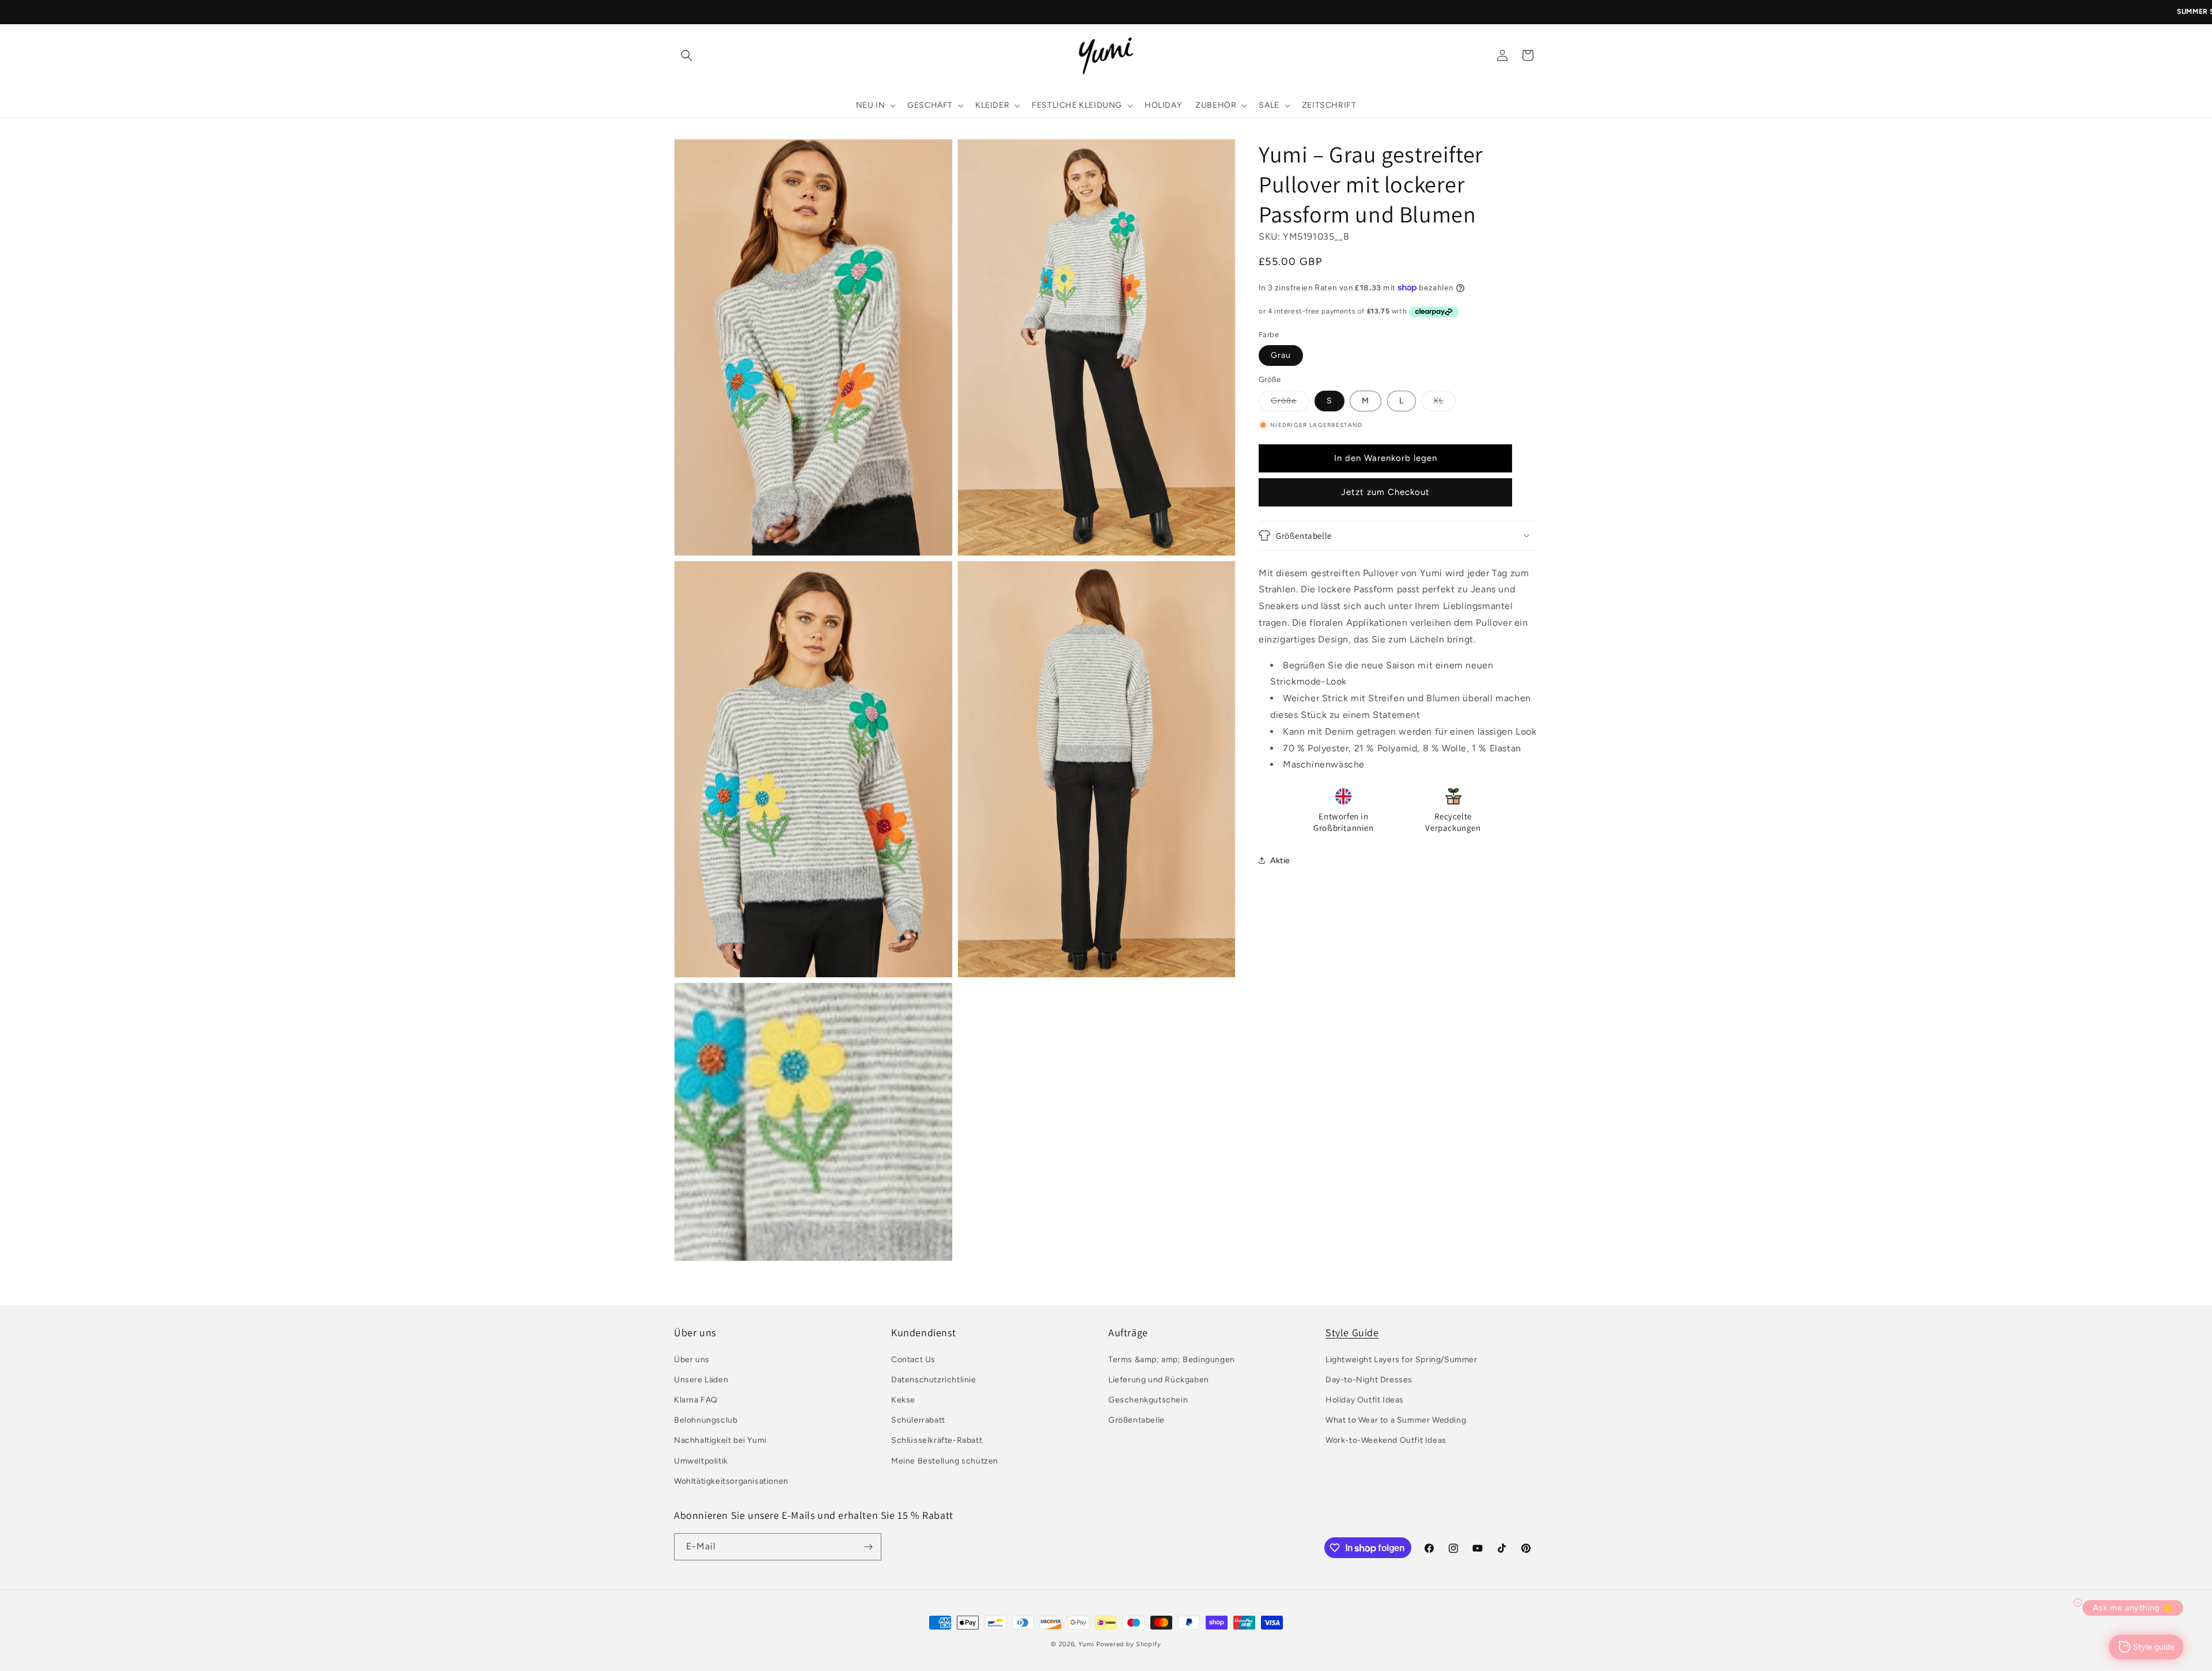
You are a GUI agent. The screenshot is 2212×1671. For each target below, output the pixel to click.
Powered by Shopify (1129, 1644)
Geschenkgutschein (1148, 1400)
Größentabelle (1137, 1420)
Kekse (903, 1400)
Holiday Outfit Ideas (1365, 1400)
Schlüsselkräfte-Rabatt (937, 1440)
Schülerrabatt (918, 1420)
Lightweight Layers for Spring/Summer (1402, 1360)
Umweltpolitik (701, 1461)
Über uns (692, 1360)
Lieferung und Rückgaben (1159, 1380)
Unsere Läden (701, 1380)
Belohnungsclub (706, 1420)
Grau (1281, 355)
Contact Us (913, 1360)
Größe (1290, 403)
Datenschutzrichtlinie (934, 1380)
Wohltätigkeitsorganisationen (731, 1481)
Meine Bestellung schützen (945, 1461)
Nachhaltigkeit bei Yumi (720, 1440)
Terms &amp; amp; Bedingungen (1172, 1360)
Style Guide (1352, 1332)
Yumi (1086, 1644)
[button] (687, 55)
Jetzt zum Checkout (1385, 492)
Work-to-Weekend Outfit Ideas (1386, 1440)
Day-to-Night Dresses (1369, 1380)
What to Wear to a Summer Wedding (1396, 1420)
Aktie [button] (1280, 860)
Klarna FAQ (696, 1400)
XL (1444, 403)
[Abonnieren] (868, 1547)
